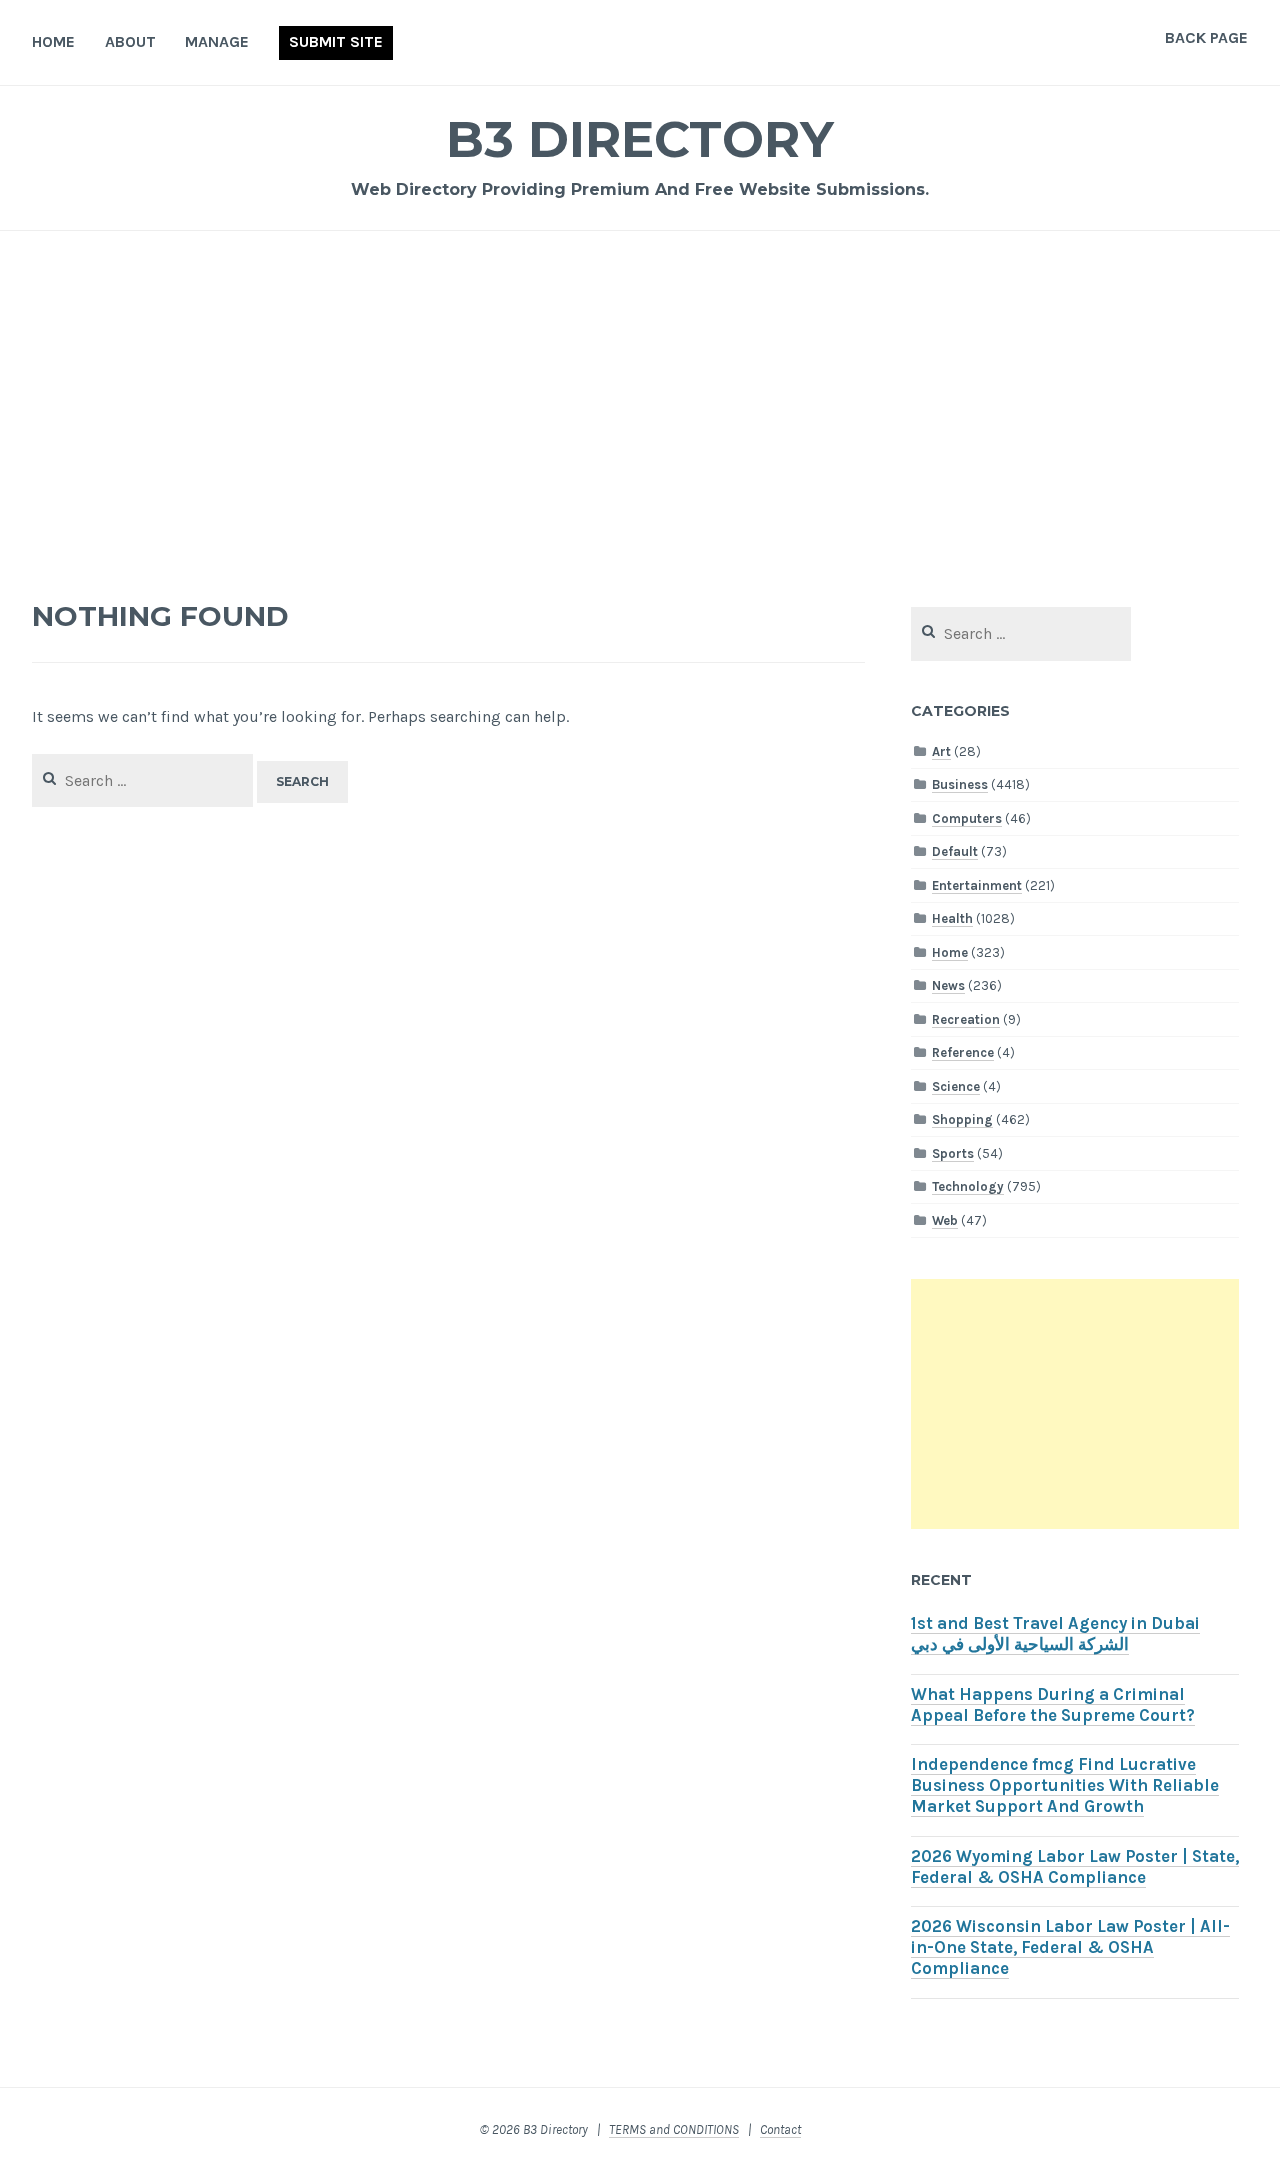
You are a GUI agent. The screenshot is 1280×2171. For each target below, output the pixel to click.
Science (956, 1086)
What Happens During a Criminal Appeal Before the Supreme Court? (1053, 1705)
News (948, 985)
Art (941, 751)
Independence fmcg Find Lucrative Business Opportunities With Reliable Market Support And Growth (1065, 1785)
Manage (217, 41)
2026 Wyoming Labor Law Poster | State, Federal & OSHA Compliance (1075, 1867)
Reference (963, 1052)
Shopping (962, 1119)
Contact (780, 2129)
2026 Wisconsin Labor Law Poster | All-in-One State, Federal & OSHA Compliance (1070, 1947)
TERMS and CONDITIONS (674, 2129)
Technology (968, 1186)
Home (53, 41)
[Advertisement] (640, 406)
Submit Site (336, 41)
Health (952, 918)
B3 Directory (640, 139)
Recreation (966, 1019)
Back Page (1206, 37)
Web (945, 1220)
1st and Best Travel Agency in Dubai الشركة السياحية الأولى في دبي (1055, 1634)
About (130, 41)
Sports (953, 1153)
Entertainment (977, 885)
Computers (967, 818)
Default (955, 851)
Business (960, 784)
